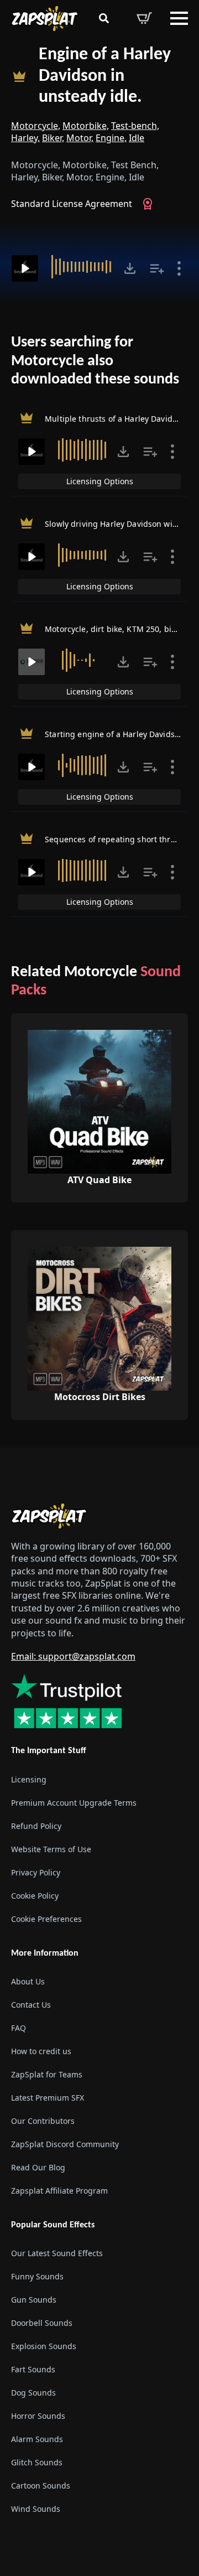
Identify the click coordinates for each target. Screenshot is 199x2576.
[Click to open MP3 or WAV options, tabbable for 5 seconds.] (130, 268)
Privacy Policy (36, 1872)
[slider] (82, 267)
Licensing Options (100, 481)
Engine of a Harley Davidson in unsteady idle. (105, 76)
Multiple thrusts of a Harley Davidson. (116, 419)
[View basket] (144, 18)
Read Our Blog (38, 2167)
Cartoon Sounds (41, 2486)
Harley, (25, 138)
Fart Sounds (33, 2369)
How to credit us (41, 2051)
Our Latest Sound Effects (57, 2253)
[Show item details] (179, 268)
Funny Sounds (37, 2276)
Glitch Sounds (37, 2462)
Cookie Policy (35, 1896)
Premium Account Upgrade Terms (74, 1803)
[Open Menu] (179, 18)
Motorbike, (86, 126)
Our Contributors (43, 2121)
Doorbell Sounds (42, 2323)
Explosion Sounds (44, 2346)
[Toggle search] (104, 18)
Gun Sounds (34, 2300)
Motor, (80, 138)
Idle (137, 138)
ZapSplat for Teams (47, 2074)
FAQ (19, 2028)
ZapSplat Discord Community (65, 2144)
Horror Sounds (38, 2416)
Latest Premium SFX (48, 2098)
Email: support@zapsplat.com (73, 1656)
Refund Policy (36, 1826)
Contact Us (31, 2005)
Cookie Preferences (46, 1919)
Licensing (29, 1779)
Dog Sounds (33, 2393)
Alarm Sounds (37, 2439)
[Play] (25, 268)
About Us (28, 1981)
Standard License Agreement (72, 204)
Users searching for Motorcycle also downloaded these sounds (95, 361)
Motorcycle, (36, 126)
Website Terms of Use (51, 1849)
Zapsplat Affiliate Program (59, 2191)
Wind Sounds (36, 2509)
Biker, (53, 138)
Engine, (111, 138)
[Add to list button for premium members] (157, 268)
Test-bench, (135, 126)
